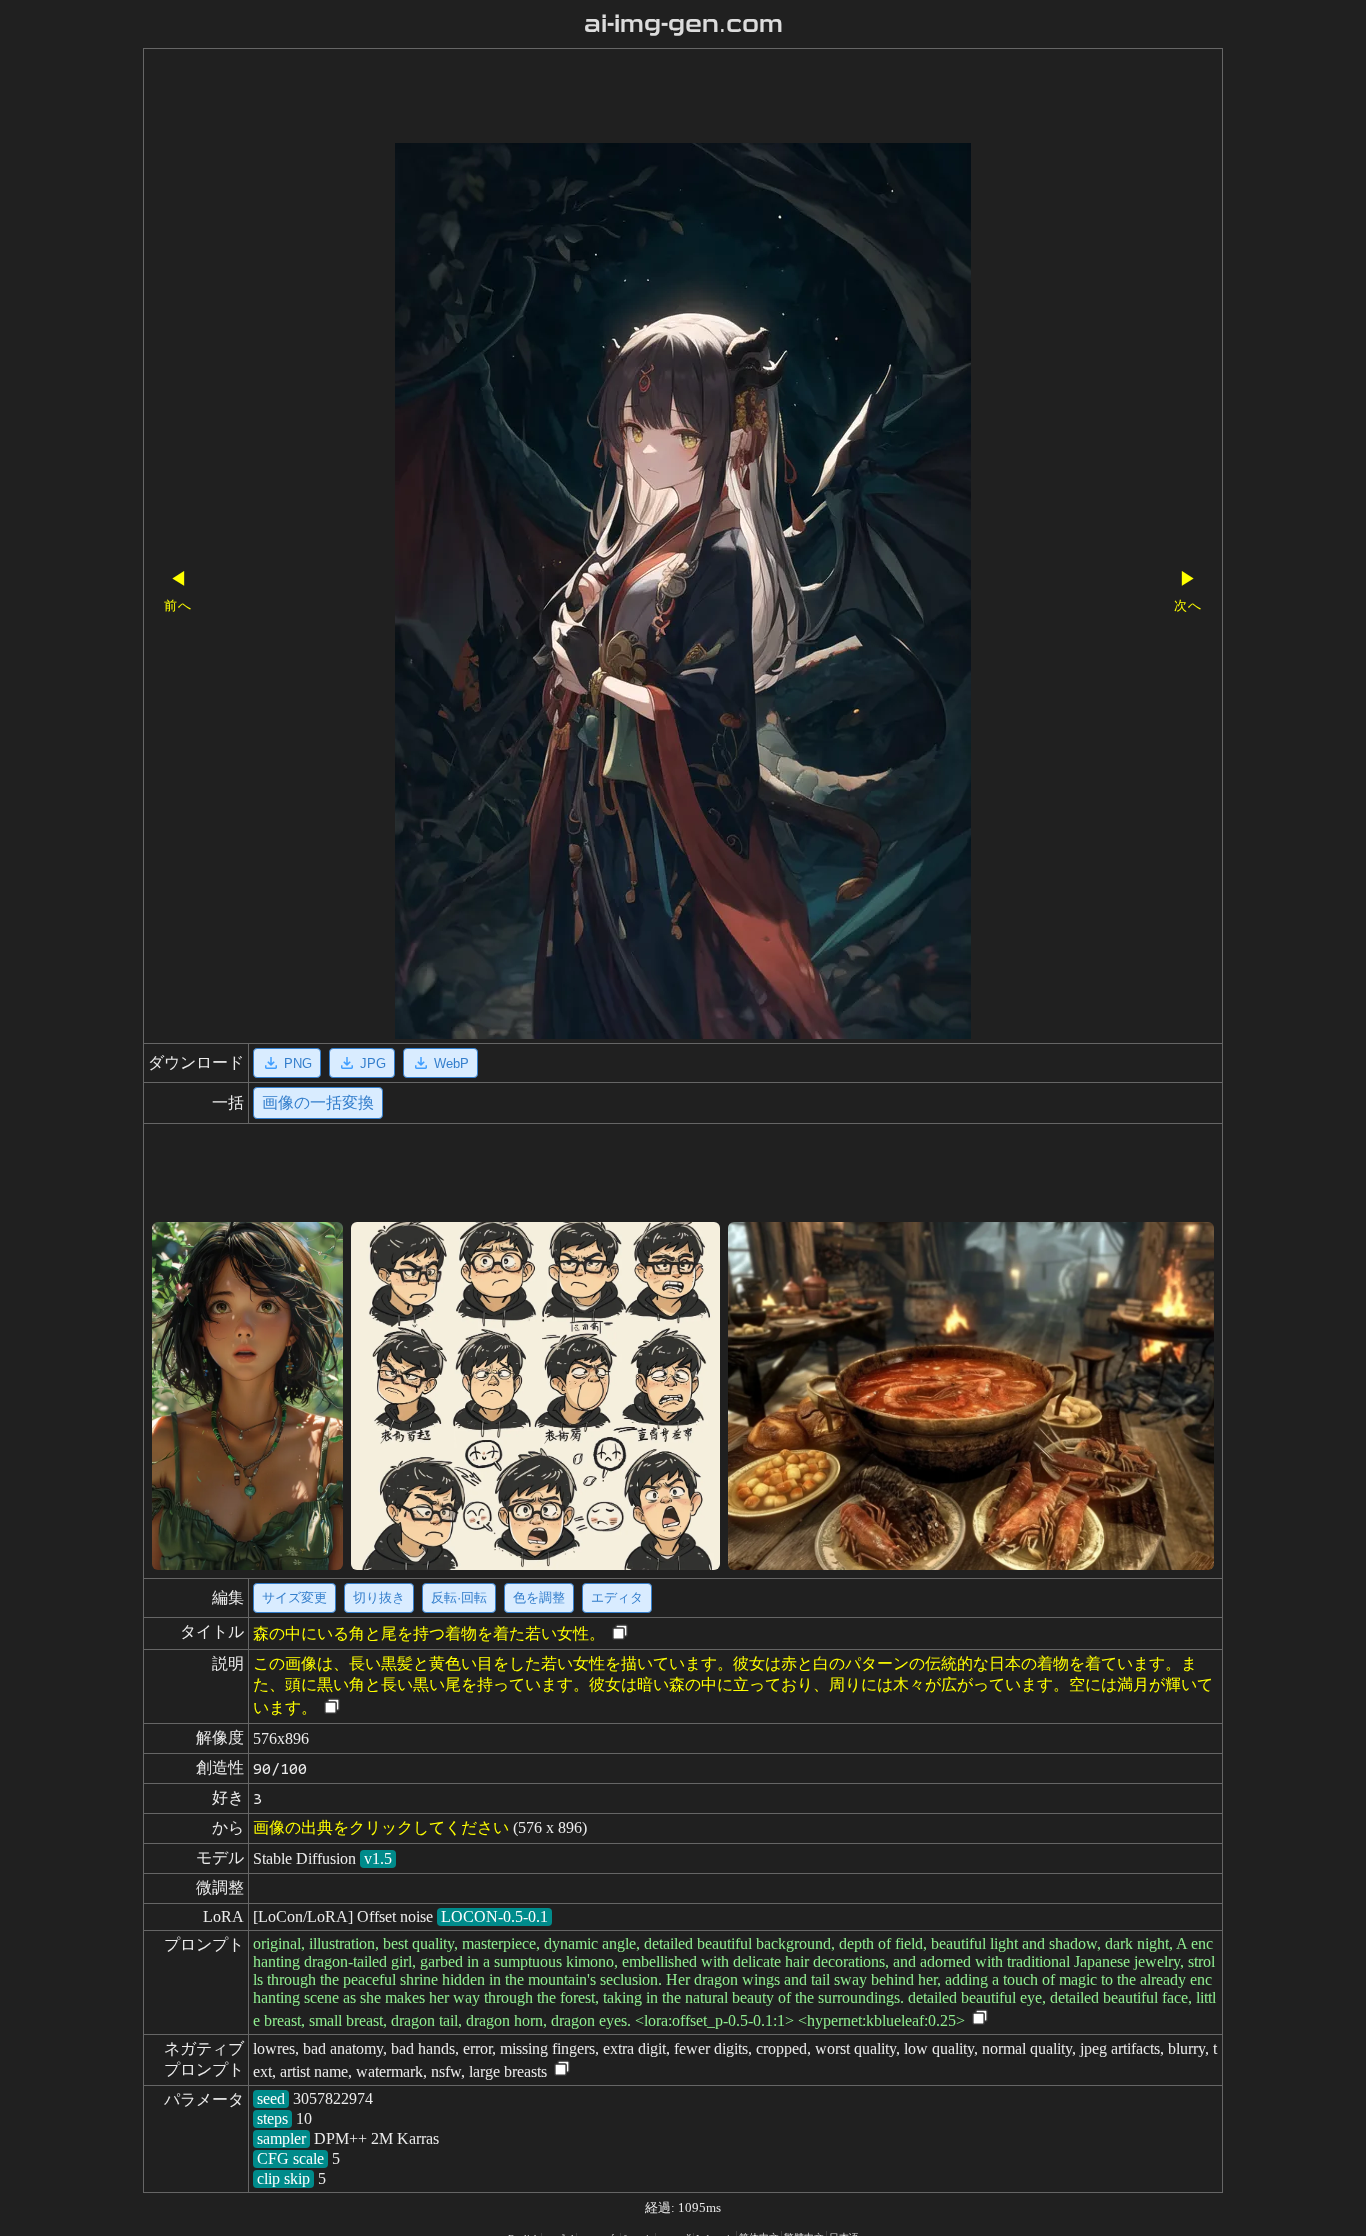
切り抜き (379, 1597)
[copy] (620, 1633)
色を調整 (539, 1597)
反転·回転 (459, 1597)
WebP (451, 1063)
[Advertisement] (648, 98)
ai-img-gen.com (683, 24)
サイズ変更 (294, 1597)
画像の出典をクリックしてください (381, 1827)
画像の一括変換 (318, 1102)
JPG (373, 1063)
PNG (298, 1063)
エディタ (617, 1597)
